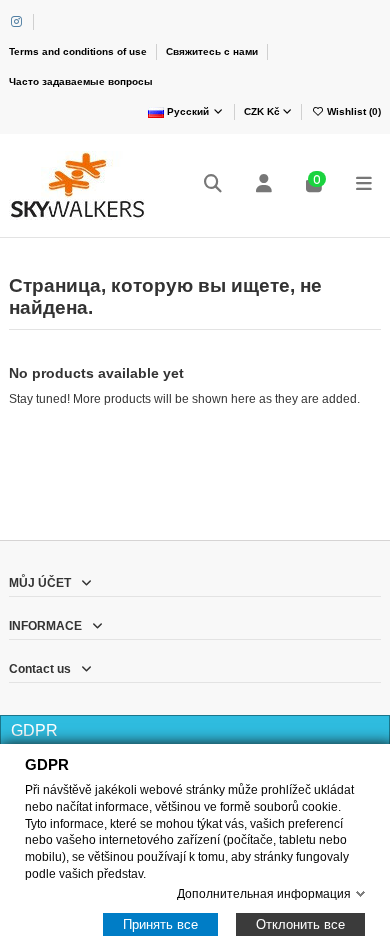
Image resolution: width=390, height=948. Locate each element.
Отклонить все (300, 924)
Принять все (160, 924)
